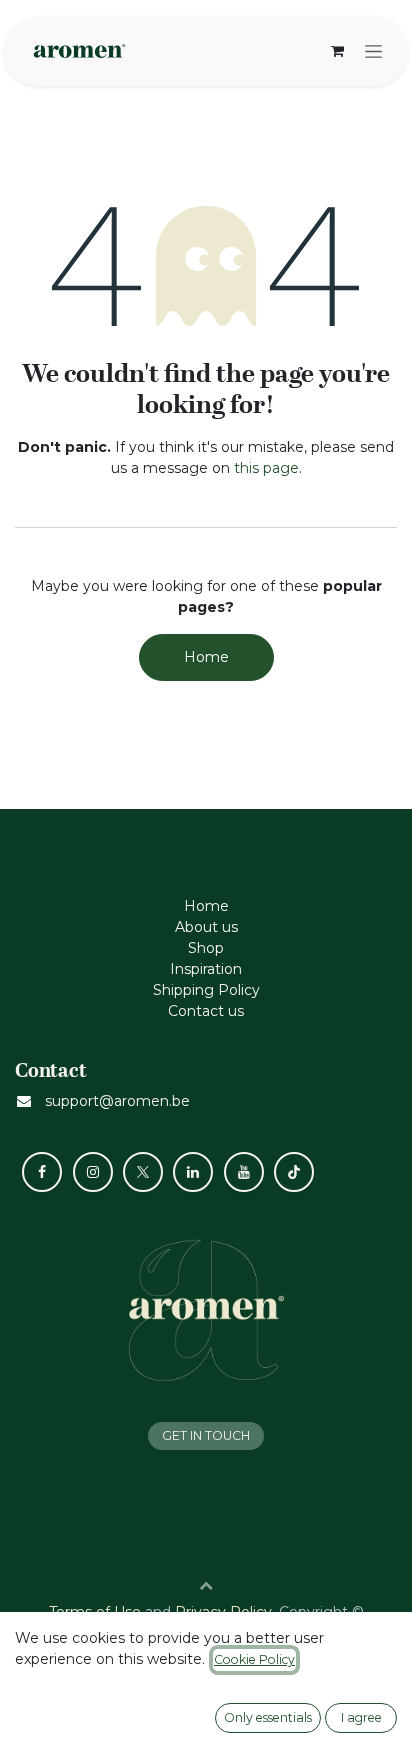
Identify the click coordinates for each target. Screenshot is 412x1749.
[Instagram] (93, 1172)
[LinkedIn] (193, 1172)
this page (266, 468)
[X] (143, 1172)
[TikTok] (294, 1172)
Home (206, 657)
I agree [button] (361, 1717)
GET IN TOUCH (206, 1435)
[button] (206, 1585)
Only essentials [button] (268, 1717)
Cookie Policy (254, 1659)
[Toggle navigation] (373, 51)
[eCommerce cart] (337, 51)
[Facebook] (42, 1172)
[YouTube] (244, 1172)
